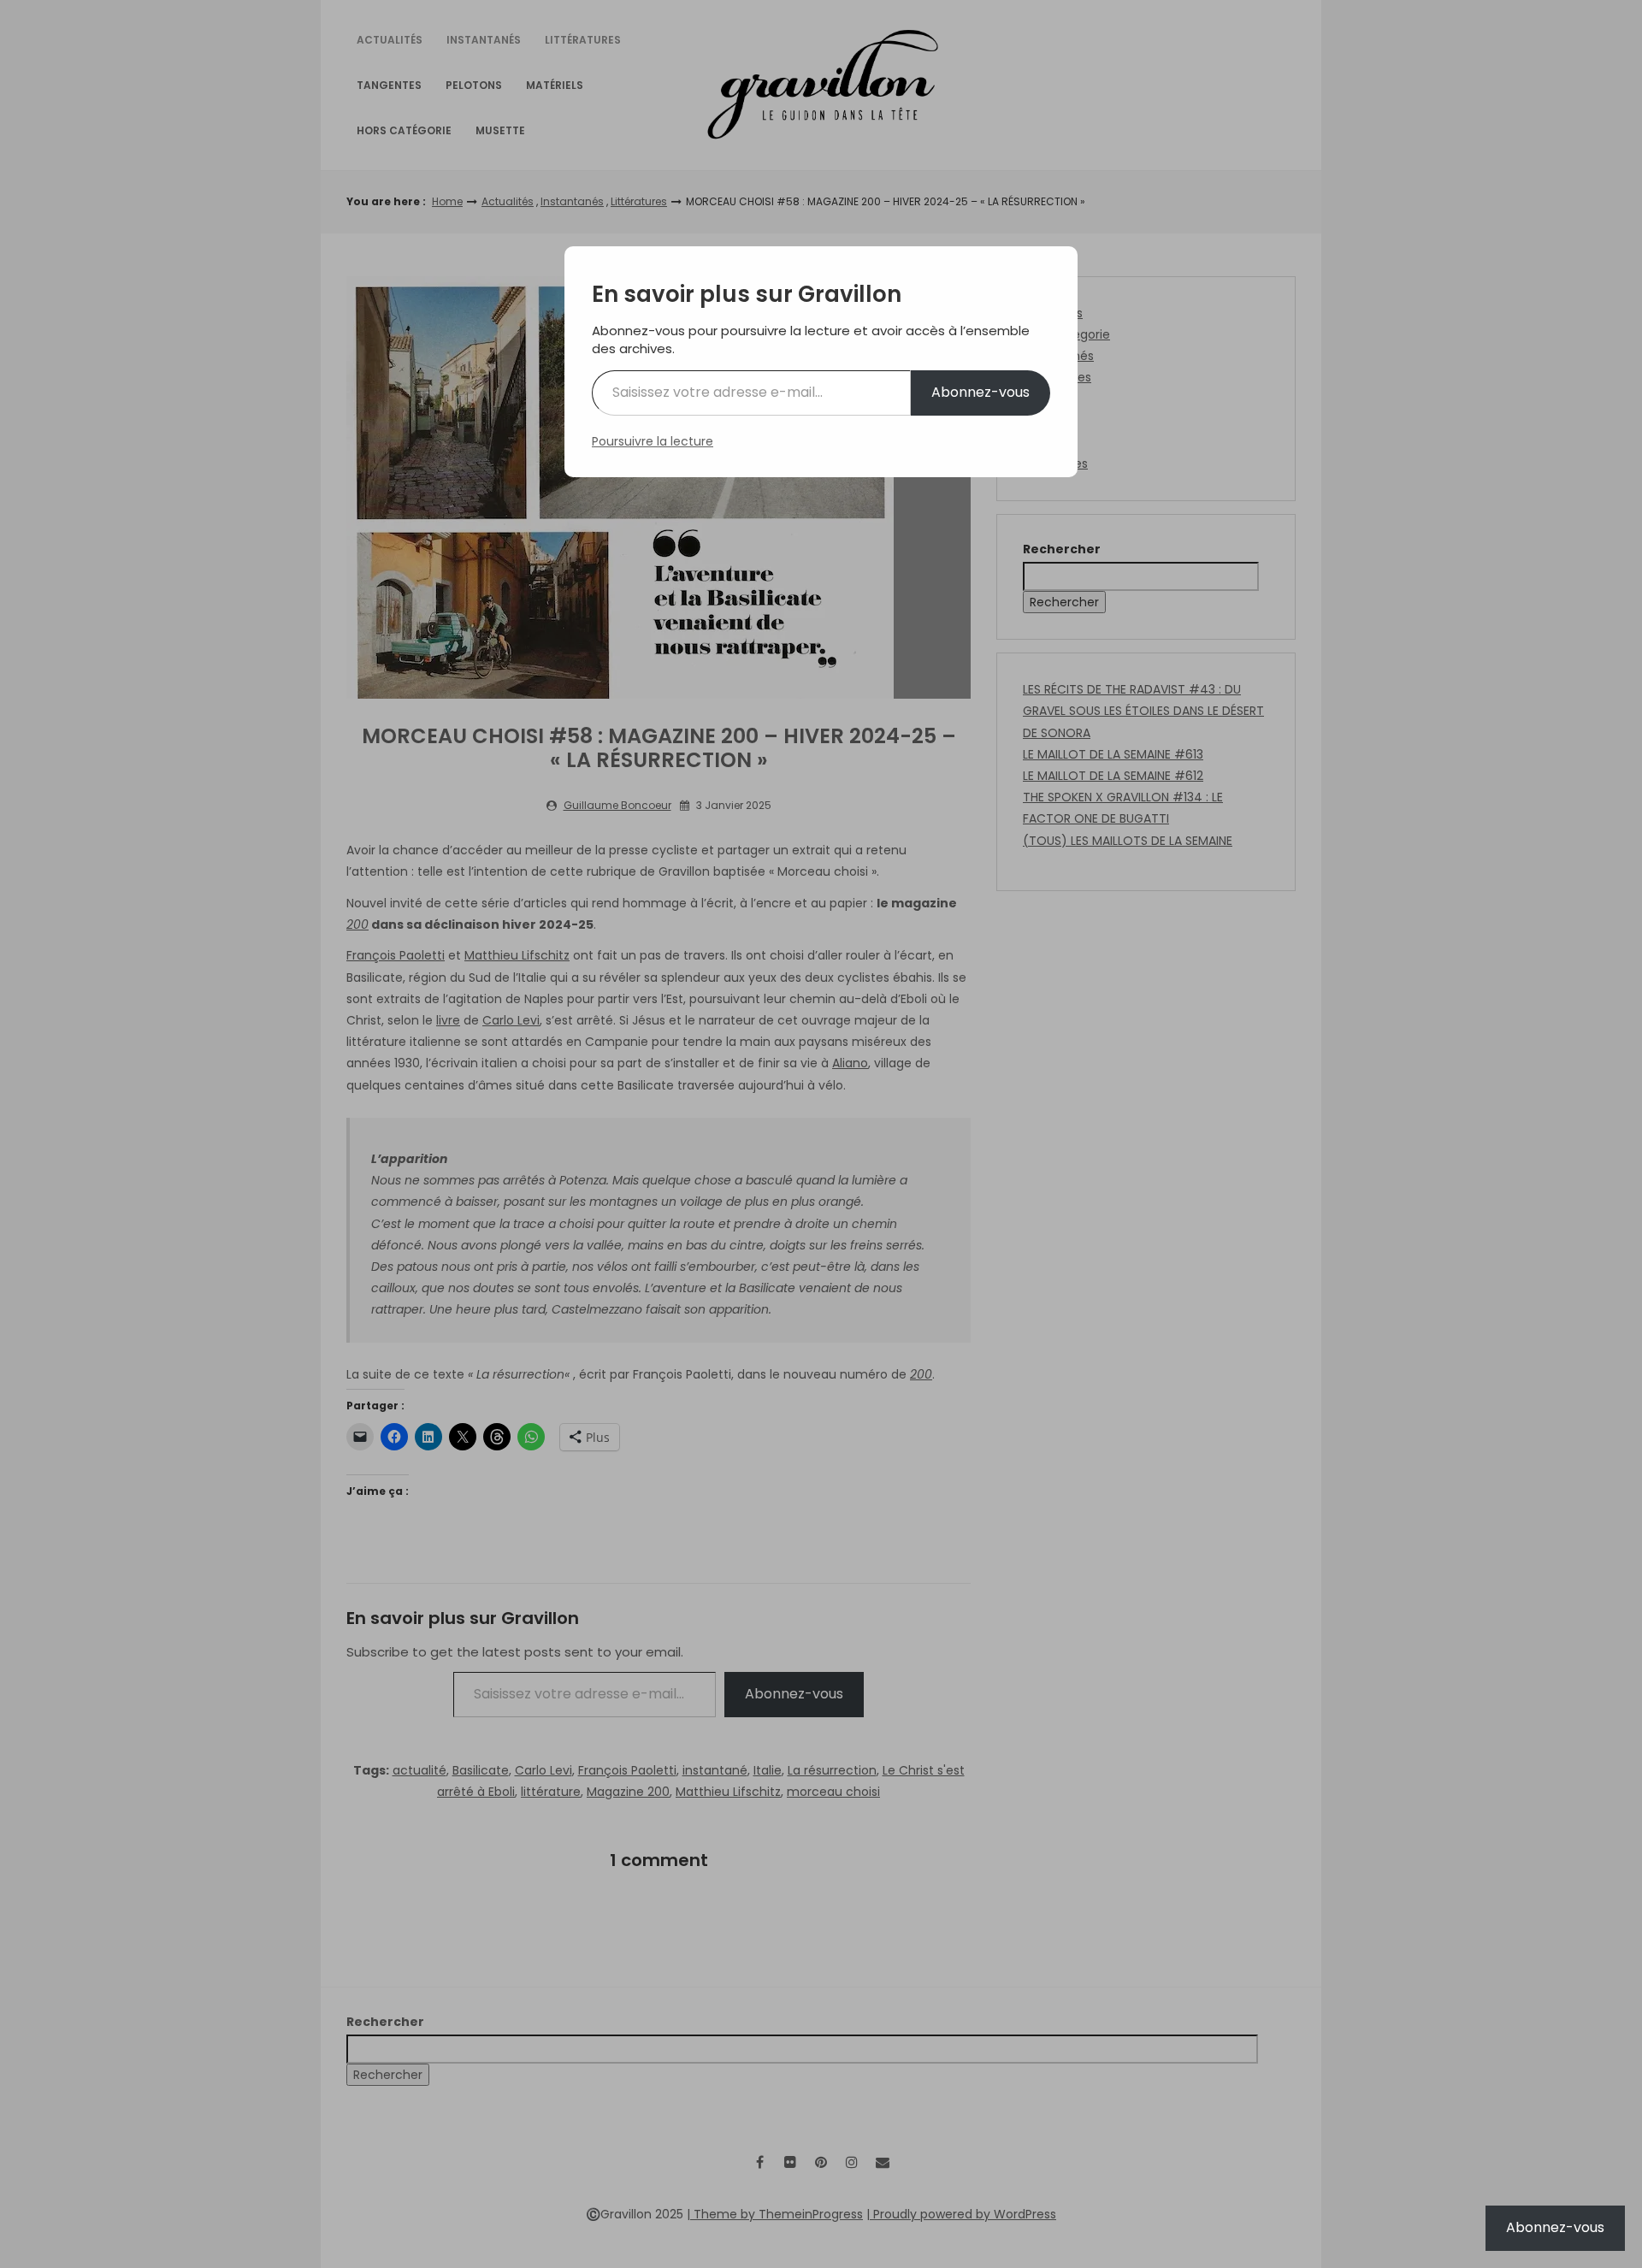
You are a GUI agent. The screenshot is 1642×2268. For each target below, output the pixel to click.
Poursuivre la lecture (653, 441)
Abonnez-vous (980, 392)
